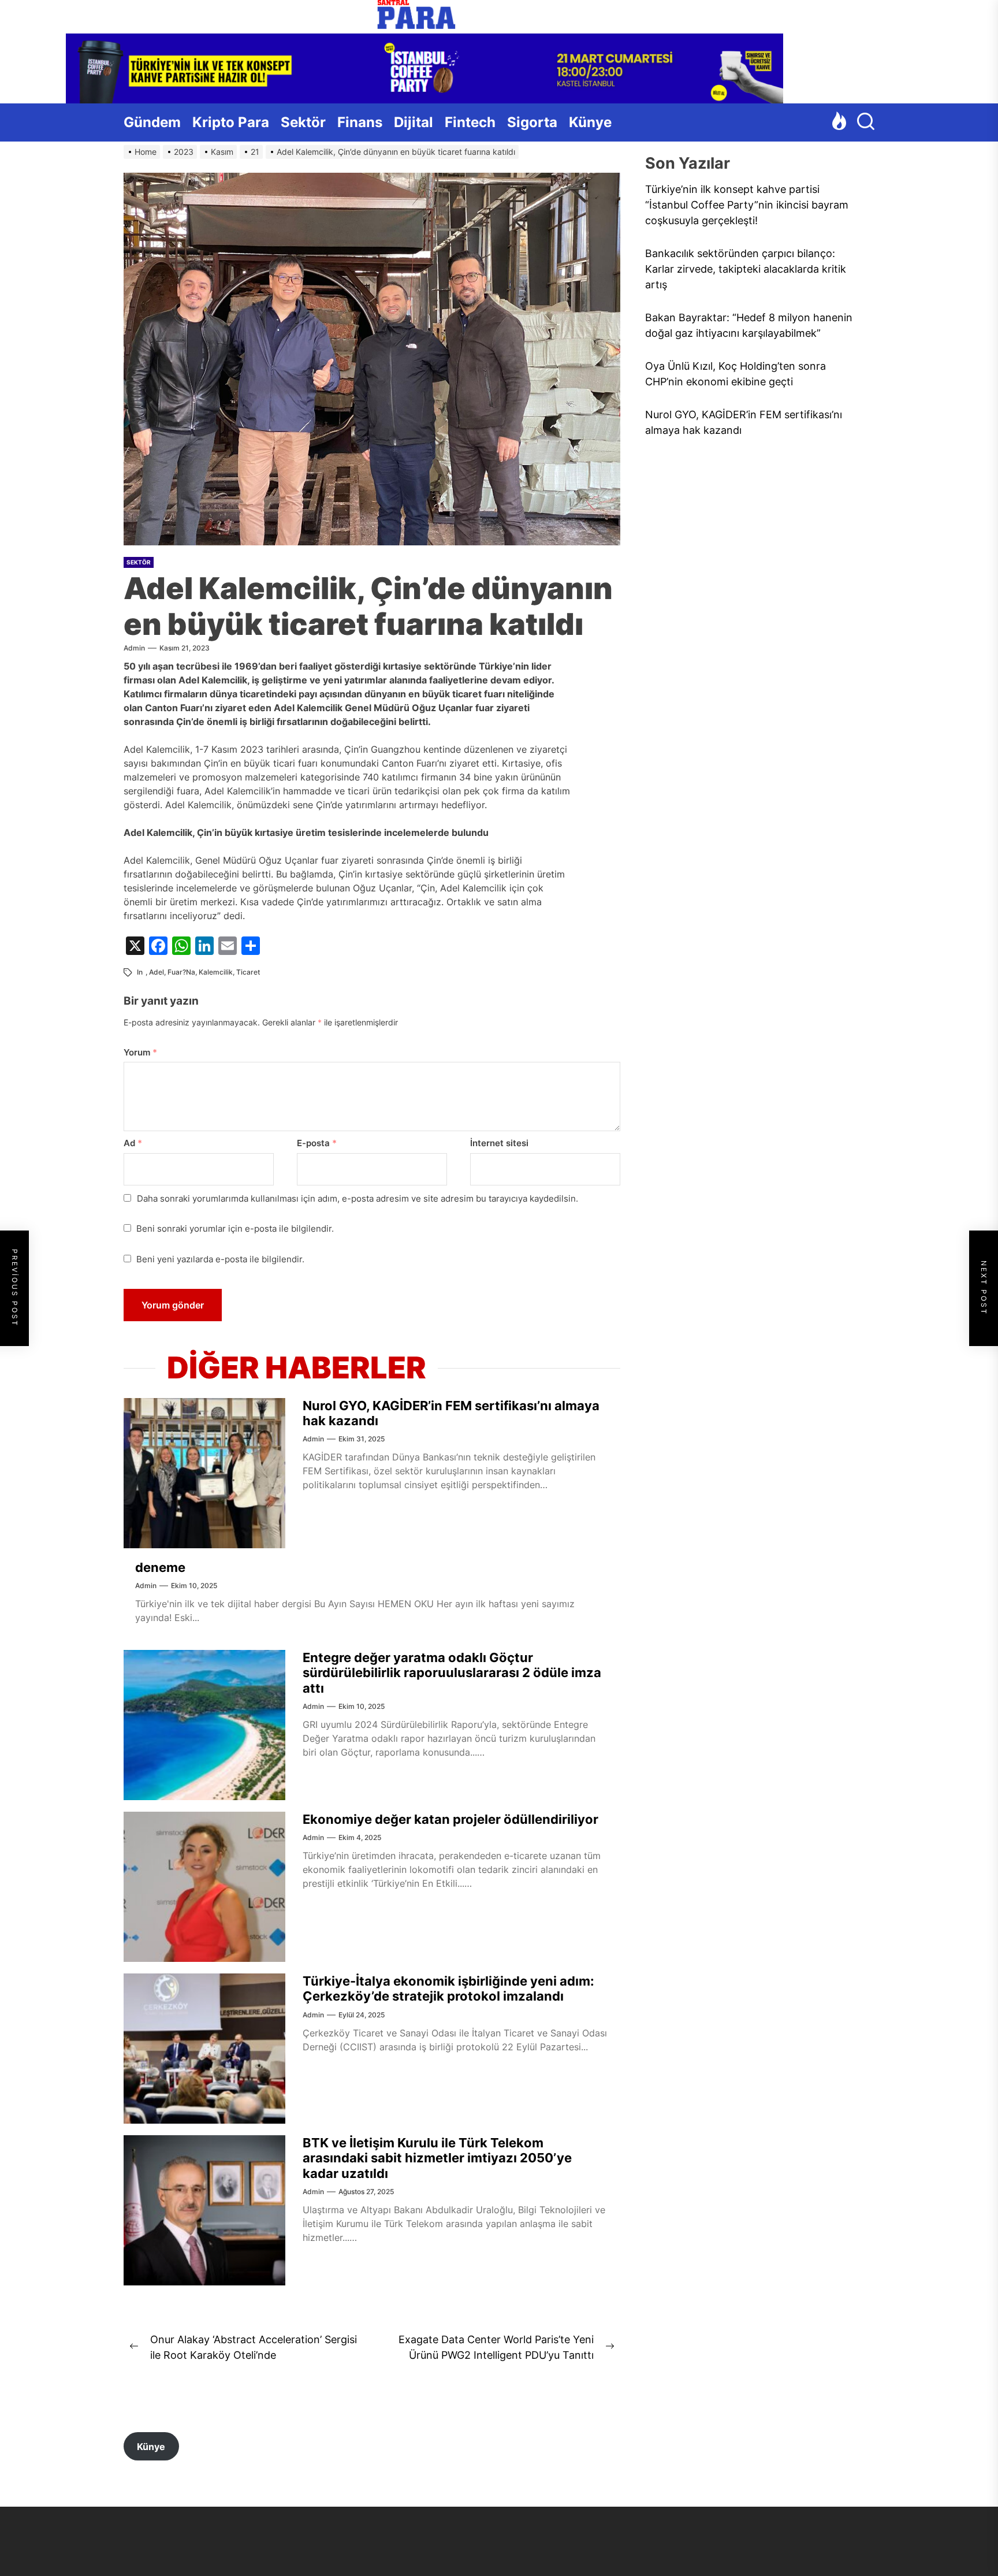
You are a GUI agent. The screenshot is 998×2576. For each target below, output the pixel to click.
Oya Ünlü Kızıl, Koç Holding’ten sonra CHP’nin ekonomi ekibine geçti (736, 374)
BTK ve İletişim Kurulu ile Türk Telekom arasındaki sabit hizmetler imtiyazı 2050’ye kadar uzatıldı (437, 2158)
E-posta (317, 1143)
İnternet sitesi (499, 1143)
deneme (160, 1567)
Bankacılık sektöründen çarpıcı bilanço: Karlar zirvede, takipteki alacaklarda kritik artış (746, 270)
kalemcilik (216, 972)
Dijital (414, 122)
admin (134, 648)
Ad (133, 1143)
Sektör (303, 122)
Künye (590, 122)
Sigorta (532, 122)
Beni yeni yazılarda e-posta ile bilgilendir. (220, 1259)
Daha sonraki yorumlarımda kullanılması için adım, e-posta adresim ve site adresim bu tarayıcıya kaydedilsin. (358, 1198)
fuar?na (181, 972)
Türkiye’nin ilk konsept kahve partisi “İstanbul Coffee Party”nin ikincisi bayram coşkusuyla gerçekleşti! (747, 205)
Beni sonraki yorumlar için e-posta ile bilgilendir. (235, 1228)
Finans (360, 122)
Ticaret (248, 972)
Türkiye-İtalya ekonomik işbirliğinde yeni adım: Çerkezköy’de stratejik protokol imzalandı (448, 1988)
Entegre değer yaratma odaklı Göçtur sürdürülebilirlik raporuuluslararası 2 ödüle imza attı (452, 1673)
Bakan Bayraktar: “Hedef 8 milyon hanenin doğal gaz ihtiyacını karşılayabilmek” (749, 326)
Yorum (140, 1052)
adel (157, 972)
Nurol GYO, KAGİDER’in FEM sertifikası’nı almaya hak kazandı (744, 423)
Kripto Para (231, 122)
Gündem (152, 122)
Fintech (470, 122)
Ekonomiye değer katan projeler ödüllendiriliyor (450, 1819)
